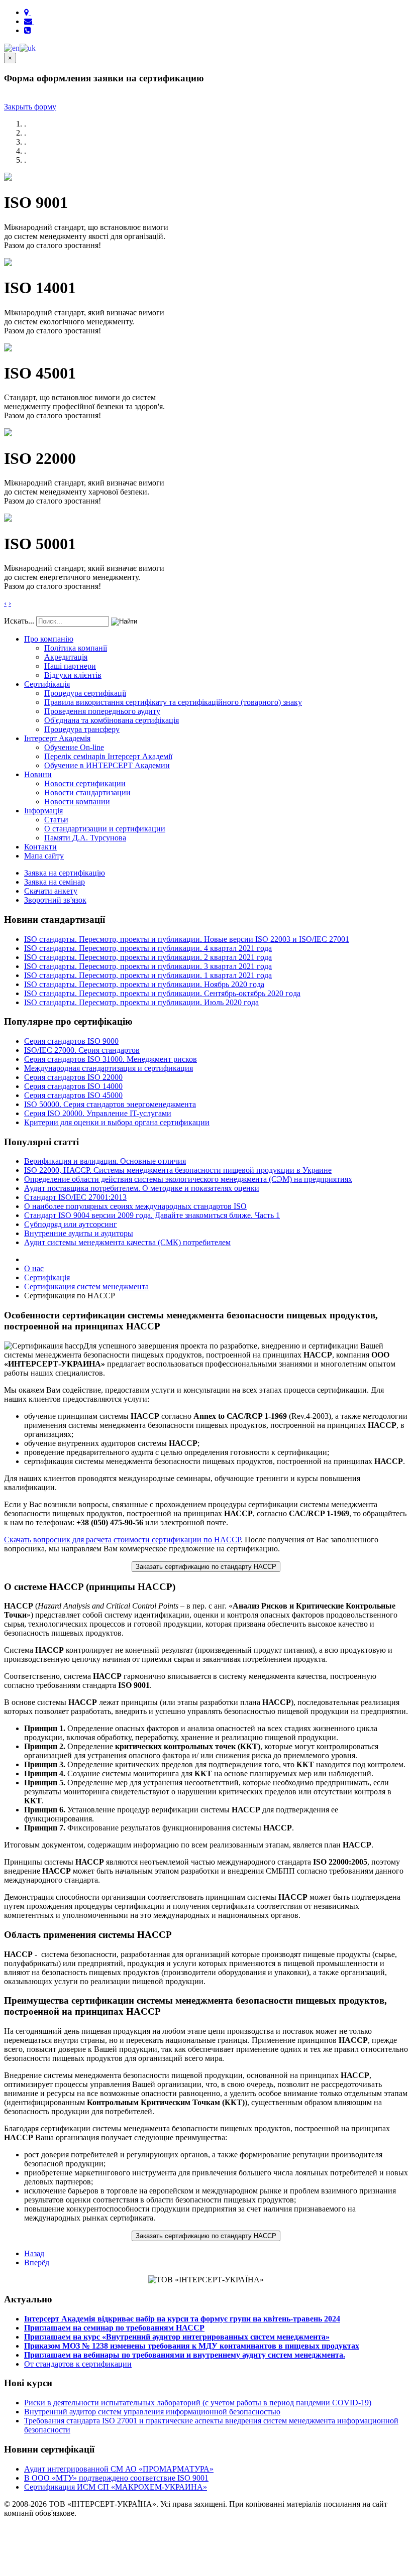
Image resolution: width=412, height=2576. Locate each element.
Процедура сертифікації (85, 693)
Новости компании (77, 802)
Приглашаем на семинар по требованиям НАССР (114, 2328)
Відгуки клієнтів (73, 675)
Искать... (19, 621)
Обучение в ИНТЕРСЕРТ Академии (107, 765)
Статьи (56, 820)
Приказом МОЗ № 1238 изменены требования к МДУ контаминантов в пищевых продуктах (192, 2346)
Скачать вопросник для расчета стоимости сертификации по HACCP (122, 1540)
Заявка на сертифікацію (65, 873)
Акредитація (66, 657)
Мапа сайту (44, 856)
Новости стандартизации (87, 792)
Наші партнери (70, 666)
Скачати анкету (51, 891)
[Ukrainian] (28, 47)
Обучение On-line (74, 747)
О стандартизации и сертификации (105, 829)
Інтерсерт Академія (57, 738)
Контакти (40, 847)
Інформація (43, 811)
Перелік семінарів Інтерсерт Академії (108, 756)
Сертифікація (47, 684)
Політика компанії (76, 648)
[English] (12, 47)
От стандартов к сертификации (78, 2364)
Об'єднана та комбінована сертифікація (112, 720)
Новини (38, 774)
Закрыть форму (30, 107)
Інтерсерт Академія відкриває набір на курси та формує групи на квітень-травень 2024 (182, 2319)
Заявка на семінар (55, 882)
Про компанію (49, 639)
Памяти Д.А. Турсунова (85, 838)
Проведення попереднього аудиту (102, 711)
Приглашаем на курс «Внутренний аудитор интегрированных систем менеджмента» (177, 2337)
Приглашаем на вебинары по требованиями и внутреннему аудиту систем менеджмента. (185, 2355)
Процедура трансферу (82, 729)
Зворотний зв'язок (55, 900)
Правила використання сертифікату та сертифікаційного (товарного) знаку (173, 702)
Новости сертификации (85, 783)
